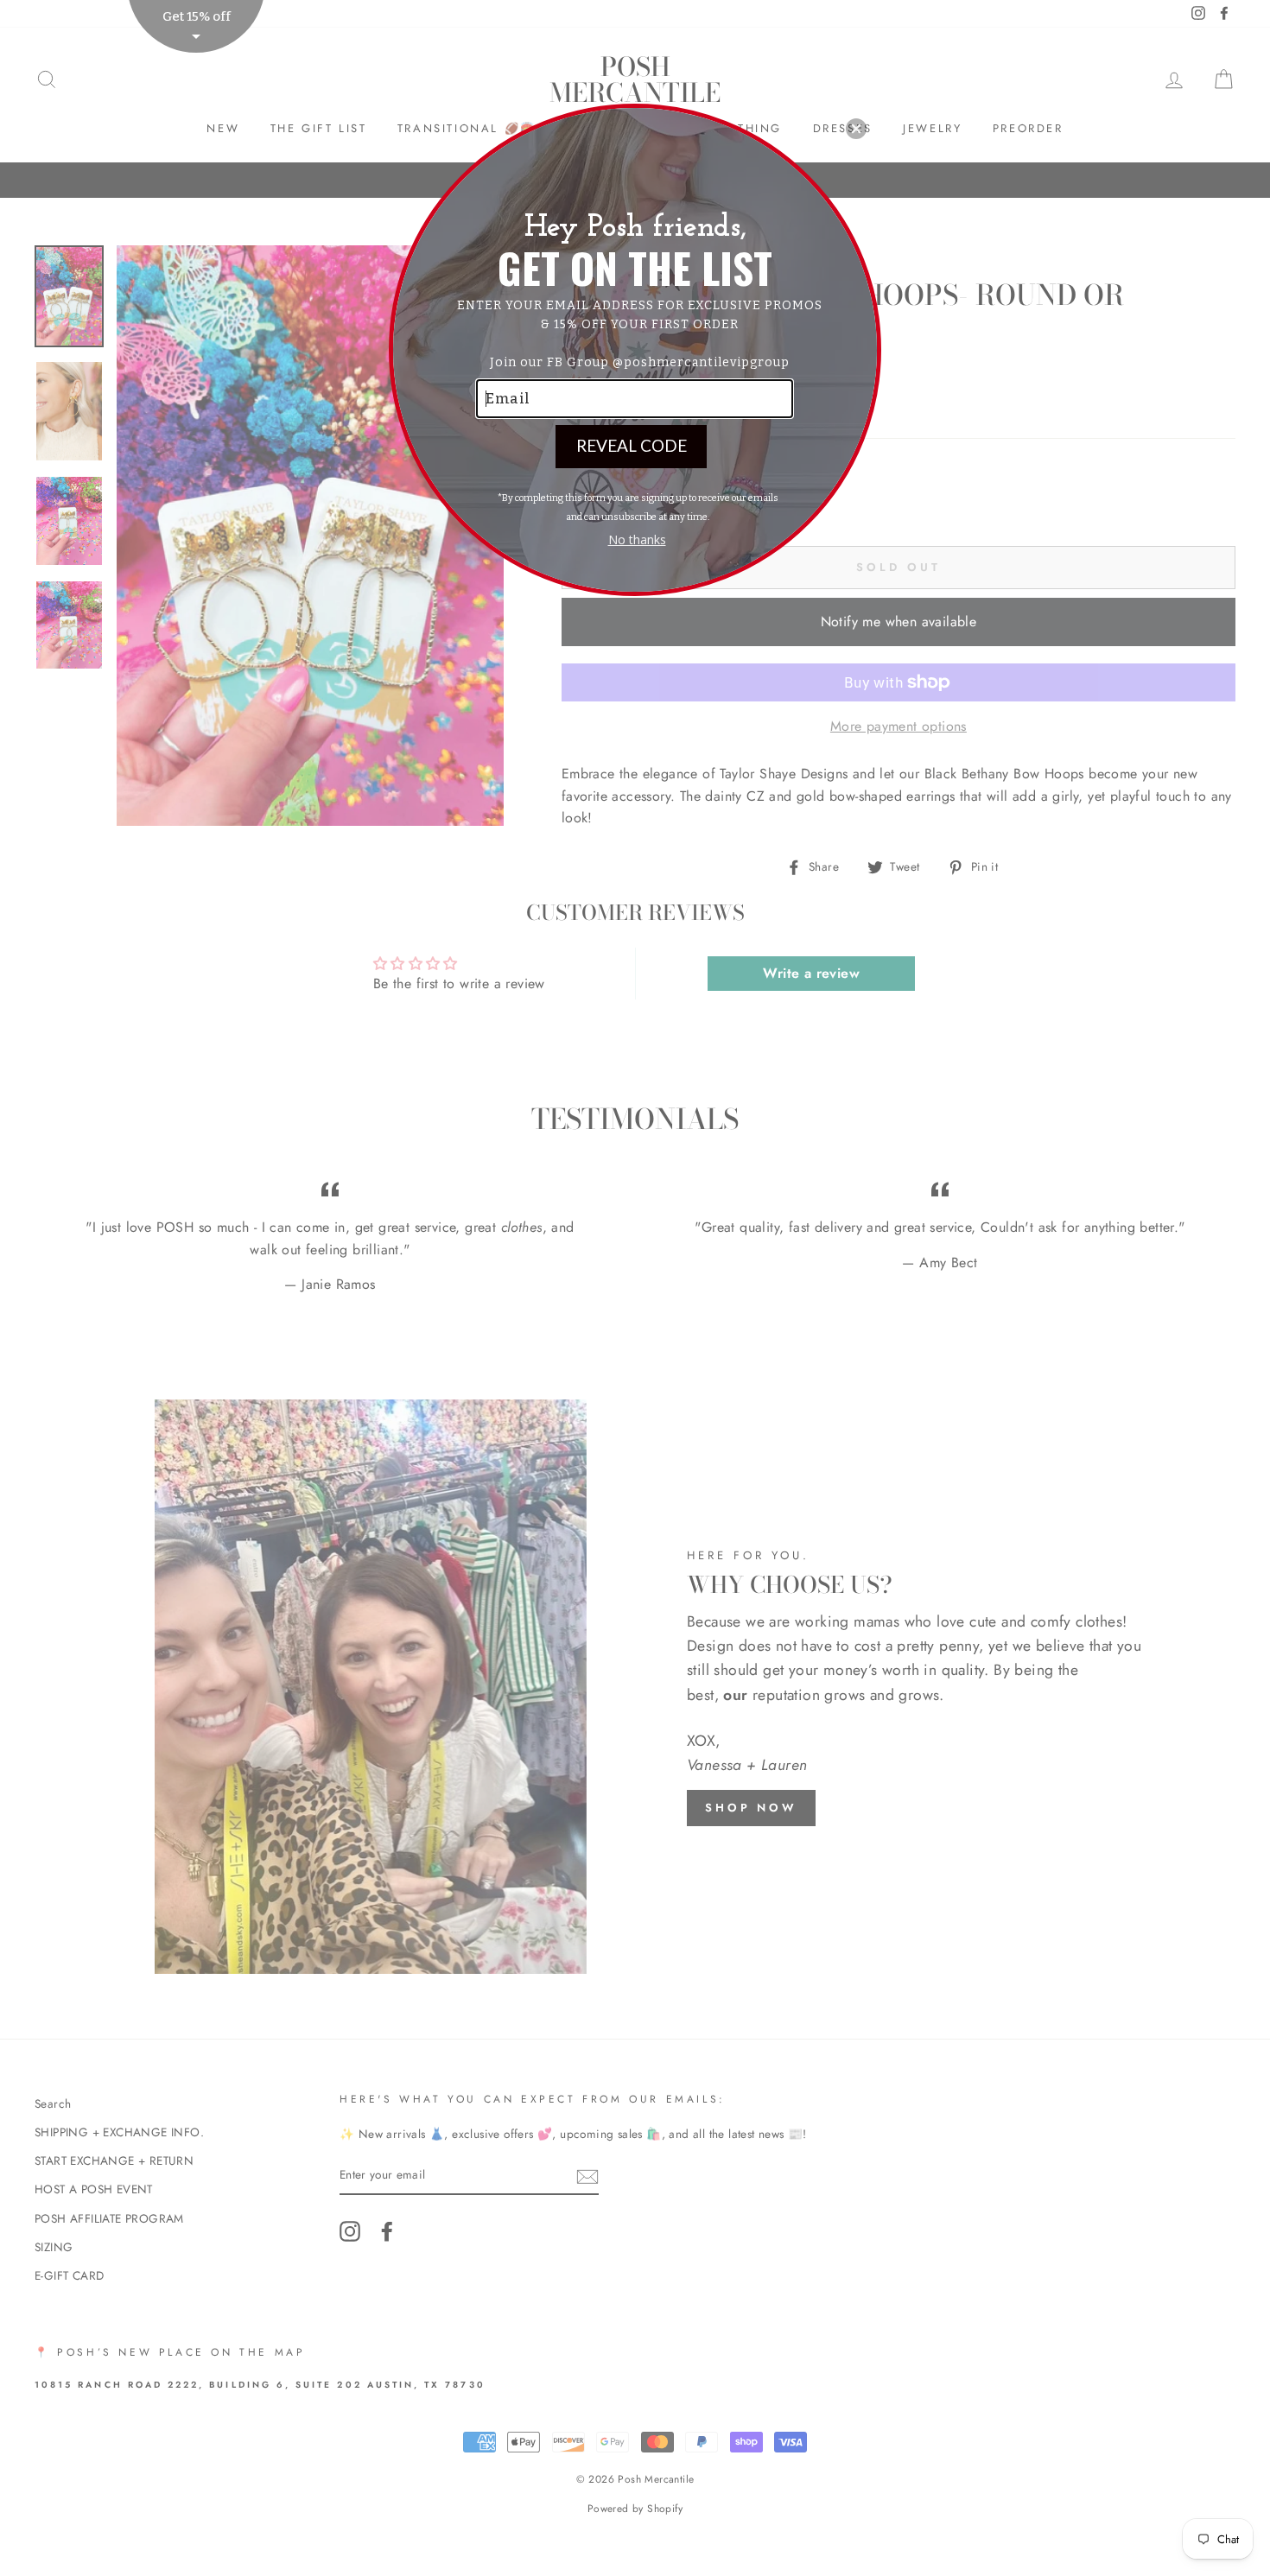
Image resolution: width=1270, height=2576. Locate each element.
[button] (856, 129)
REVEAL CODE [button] (632, 445)
